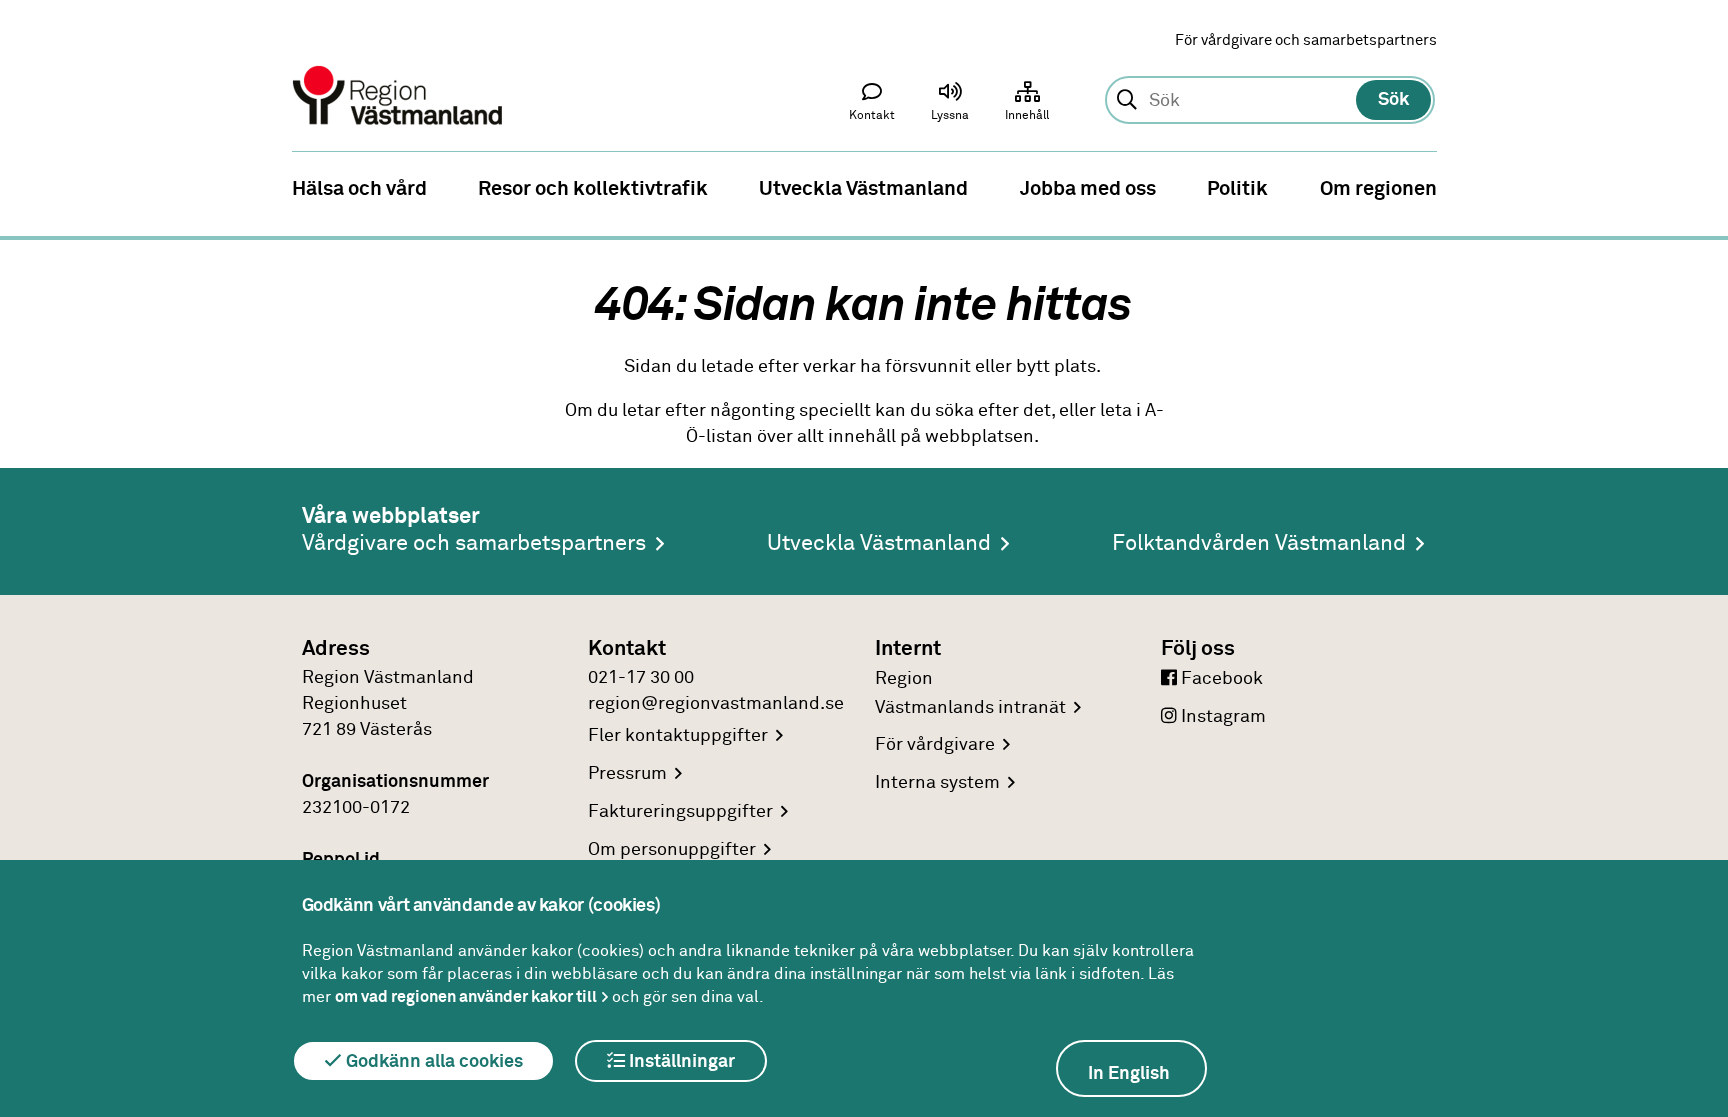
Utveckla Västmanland (879, 544)
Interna (937, 783)
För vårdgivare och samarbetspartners (1306, 40)
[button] (950, 106)
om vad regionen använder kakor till (466, 997)
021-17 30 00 (641, 678)
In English (1129, 1074)
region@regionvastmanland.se (716, 704)
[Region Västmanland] (399, 67)
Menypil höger (1698, 187)
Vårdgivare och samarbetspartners (474, 544)
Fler (678, 736)
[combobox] (1269, 101)
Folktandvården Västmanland (1259, 544)
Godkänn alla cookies (432, 1062)
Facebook (1220, 679)
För (935, 745)
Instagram (1221, 717)
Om (672, 850)
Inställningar (680, 1062)
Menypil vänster (30, 187)
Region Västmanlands (970, 693)
